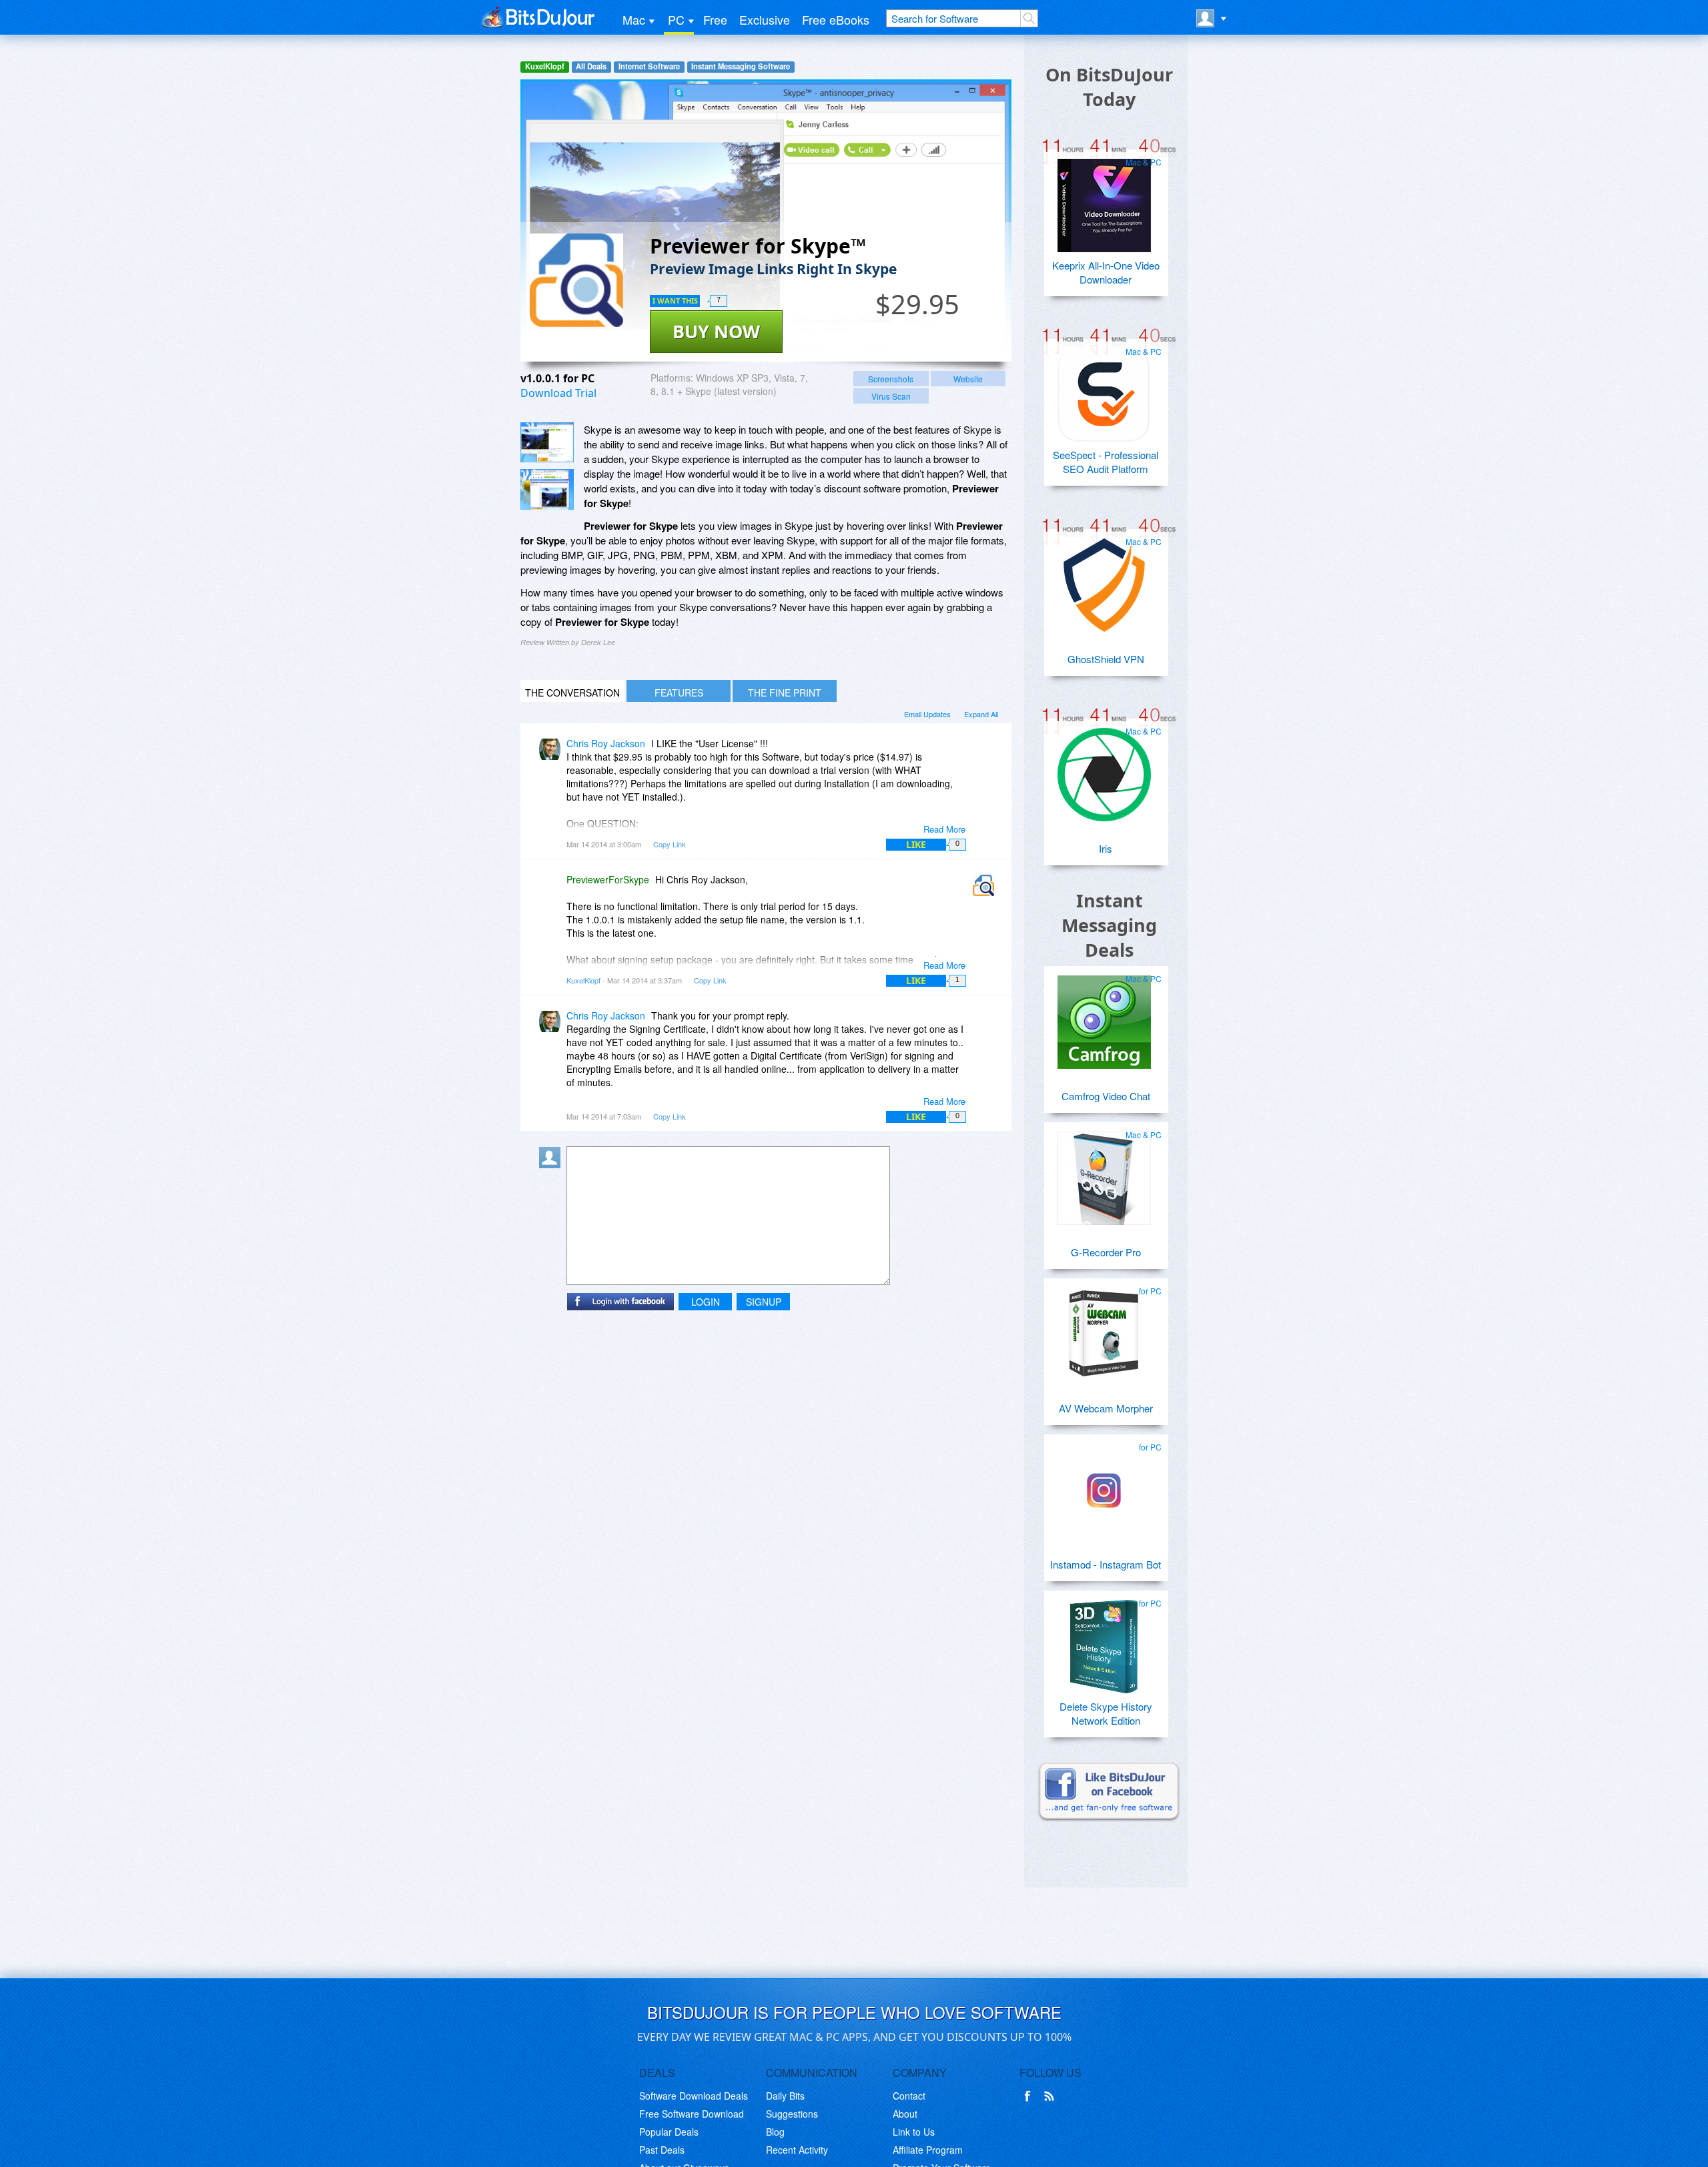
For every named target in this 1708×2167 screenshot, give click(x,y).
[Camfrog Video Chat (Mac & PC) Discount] (1104, 1017)
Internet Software (649, 66)
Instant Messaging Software (741, 66)
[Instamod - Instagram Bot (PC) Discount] (1104, 1485)
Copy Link (670, 844)
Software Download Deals (694, 2096)
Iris (1106, 848)
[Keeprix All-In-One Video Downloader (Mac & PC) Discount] (1104, 200)
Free (715, 19)
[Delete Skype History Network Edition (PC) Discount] (1104, 1641)
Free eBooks (836, 19)
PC (676, 19)
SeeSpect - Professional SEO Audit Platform (1106, 462)
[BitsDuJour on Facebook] (1030, 2096)
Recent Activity (797, 2150)
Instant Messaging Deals (1109, 925)
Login (706, 1302)
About (905, 2114)
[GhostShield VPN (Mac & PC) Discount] (1104, 580)
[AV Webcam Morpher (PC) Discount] (1104, 1329)
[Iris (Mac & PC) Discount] (1104, 769)
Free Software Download (692, 2114)
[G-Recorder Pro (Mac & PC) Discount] (1104, 1173)
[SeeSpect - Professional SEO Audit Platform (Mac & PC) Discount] (1104, 390)
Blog (775, 2132)
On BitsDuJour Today (1109, 87)
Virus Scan (891, 396)
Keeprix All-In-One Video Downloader (1106, 272)
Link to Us (914, 2132)
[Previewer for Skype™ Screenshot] (547, 443)
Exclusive (765, 19)
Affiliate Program (928, 2150)
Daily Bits (785, 2096)
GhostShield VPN (1106, 659)
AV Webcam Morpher (1106, 1408)
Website (968, 379)
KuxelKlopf (545, 66)
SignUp (764, 1302)
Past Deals (662, 2150)
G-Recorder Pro (1106, 1252)
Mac (634, 19)
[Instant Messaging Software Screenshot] (547, 489)
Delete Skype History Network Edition (1106, 1713)
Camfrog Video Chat (1106, 1096)
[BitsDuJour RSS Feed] (1051, 2096)
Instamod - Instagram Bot (1106, 1564)
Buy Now (716, 331)
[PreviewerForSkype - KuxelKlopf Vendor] (986, 889)
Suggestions (792, 2114)
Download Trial (558, 393)
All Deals (591, 66)
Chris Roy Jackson (606, 743)
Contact (909, 2096)
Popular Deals (669, 2132)
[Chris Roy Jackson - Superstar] (552, 753)
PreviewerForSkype (608, 879)
